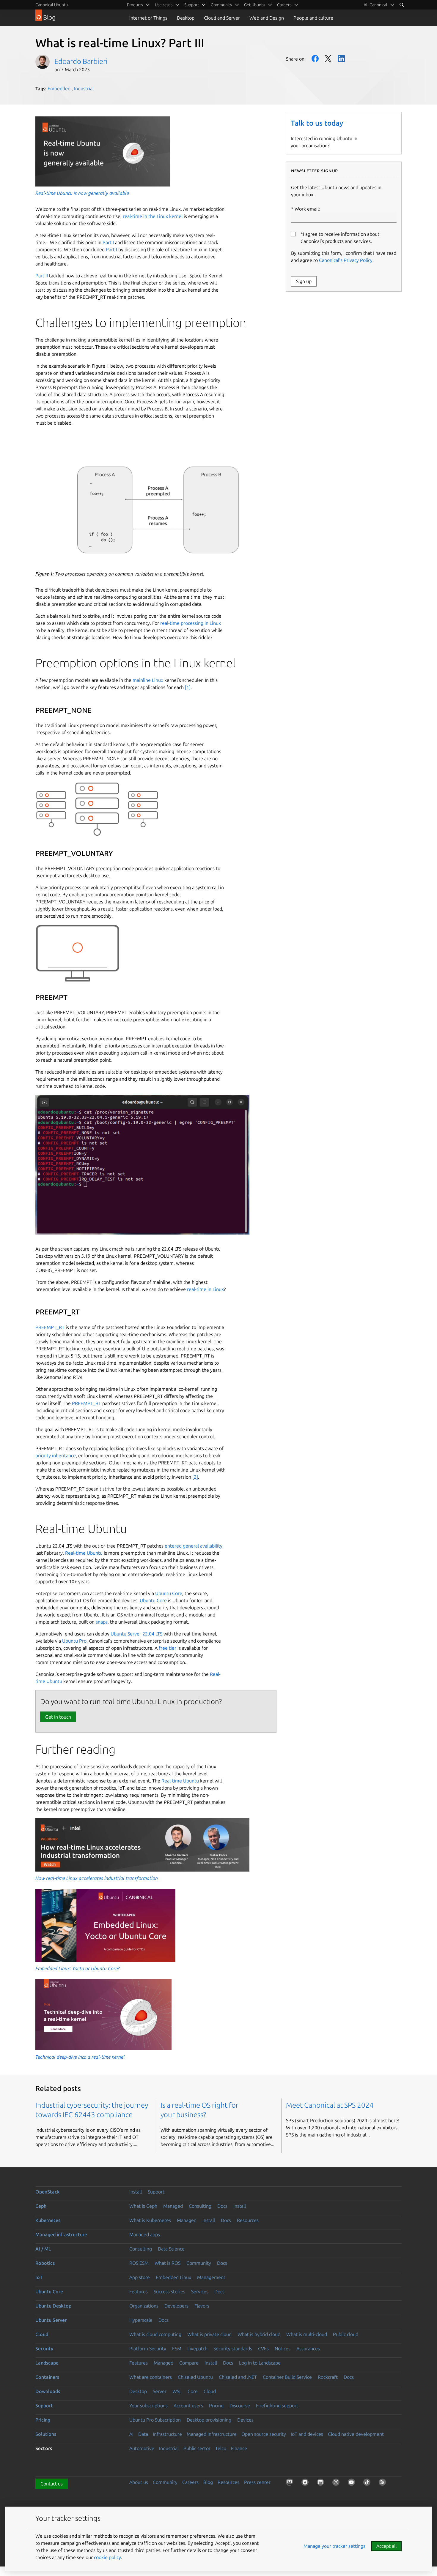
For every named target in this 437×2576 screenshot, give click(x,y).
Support (156, 2192)
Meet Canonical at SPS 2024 (330, 2105)
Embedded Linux (173, 2277)
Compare (189, 2363)
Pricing (216, 2406)
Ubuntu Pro (74, 1641)
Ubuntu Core (169, 1593)
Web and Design (267, 18)
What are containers (151, 2377)
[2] (195, 1477)
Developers (176, 2306)
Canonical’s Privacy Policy (346, 260)
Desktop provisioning (209, 2420)
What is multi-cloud (307, 2334)
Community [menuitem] (221, 5)
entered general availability (194, 1546)
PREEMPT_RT (50, 1327)
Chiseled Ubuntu (195, 2377)
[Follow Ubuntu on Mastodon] (291, 2483)
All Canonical (375, 5)
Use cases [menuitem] (164, 5)
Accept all (386, 2546)
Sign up (304, 281)
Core (193, 2391)
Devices (245, 2420)
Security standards (233, 2349)
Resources (248, 2220)
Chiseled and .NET (238, 2377)
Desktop (186, 18)
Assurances (308, 2349)
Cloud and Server (222, 18)
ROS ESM (139, 2263)
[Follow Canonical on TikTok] (368, 2483)
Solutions (46, 2434)
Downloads (48, 2391)
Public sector (197, 2448)
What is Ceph (143, 2206)
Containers (47, 2377)
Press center (257, 2482)
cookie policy (107, 2557)
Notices (283, 2349)
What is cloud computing (155, 2334)
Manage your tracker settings (334, 2546)
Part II (42, 276)
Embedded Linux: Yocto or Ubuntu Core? (77, 1968)
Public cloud (346, 2334)
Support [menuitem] (192, 5)
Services (200, 2291)
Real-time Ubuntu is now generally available (82, 193)
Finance (239, 2448)
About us (139, 2482)
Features (139, 2291)
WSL (177, 2391)
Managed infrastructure (61, 2234)
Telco (221, 2448)
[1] (188, 687)
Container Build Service (287, 2377)
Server (160, 2391)
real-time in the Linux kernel (153, 216)
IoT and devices (307, 2434)
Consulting (200, 2206)
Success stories (169, 2291)
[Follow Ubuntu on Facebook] (306, 2483)
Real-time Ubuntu (84, 1553)
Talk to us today (317, 123)
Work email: (307, 209)
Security (44, 2349)
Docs (222, 2206)
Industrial (84, 88)
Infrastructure (167, 2434)
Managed (173, 2206)
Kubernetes (48, 2220)
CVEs (263, 2349)
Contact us (52, 2484)
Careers (190, 2482)
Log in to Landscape (260, 2363)
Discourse (240, 2406)
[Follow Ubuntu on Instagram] (337, 2483)
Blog (208, 2482)
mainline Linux (148, 680)
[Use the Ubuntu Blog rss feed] (383, 2483)
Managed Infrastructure (212, 2434)
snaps (102, 1622)
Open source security (264, 2434)
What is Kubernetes (150, 2220)
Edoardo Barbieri (81, 61)
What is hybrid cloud (259, 2334)
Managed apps (145, 2234)
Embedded (59, 88)
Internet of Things (148, 18)
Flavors (202, 2306)
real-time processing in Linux (191, 623)
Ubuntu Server (51, 2320)
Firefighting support (277, 2406)
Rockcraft (328, 2377)
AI (131, 2434)
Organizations (144, 2306)
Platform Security (148, 2349)
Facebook (315, 59)
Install (136, 2192)
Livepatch (197, 2349)
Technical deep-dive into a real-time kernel (80, 2057)
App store (140, 2277)
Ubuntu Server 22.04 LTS (136, 1634)
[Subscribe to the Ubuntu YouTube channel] (353, 2483)
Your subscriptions (148, 2406)
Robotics (45, 2263)
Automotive (142, 2448)
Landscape (47, 2363)
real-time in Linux (205, 1289)
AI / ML (43, 2249)
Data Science (171, 2249)
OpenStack (48, 2192)
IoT (39, 2277)
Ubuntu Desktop (53, 2306)
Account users (188, 2406)
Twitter (328, 59)
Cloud (42, 2334)
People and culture (313, 18)
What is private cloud (209, 2334)
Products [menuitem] (135, 5)
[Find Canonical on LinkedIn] (322, 2483)
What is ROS (168, 2263)
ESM (177, 2349)
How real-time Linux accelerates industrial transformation (97, 1878)
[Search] (402, 5)
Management (211, 2277)
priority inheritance (56, 1455)
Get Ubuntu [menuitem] (255, 5)
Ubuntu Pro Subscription (155, 2420)
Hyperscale (141, 2320)
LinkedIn (341, 59)
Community (199, 2263)
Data (143, 2434)
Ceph (41, 2206)
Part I (108, 242)
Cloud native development (356, 2434)
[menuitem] (379, 5)
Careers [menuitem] (284, 5)
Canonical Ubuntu (52, 5)
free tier (168, 1648)
